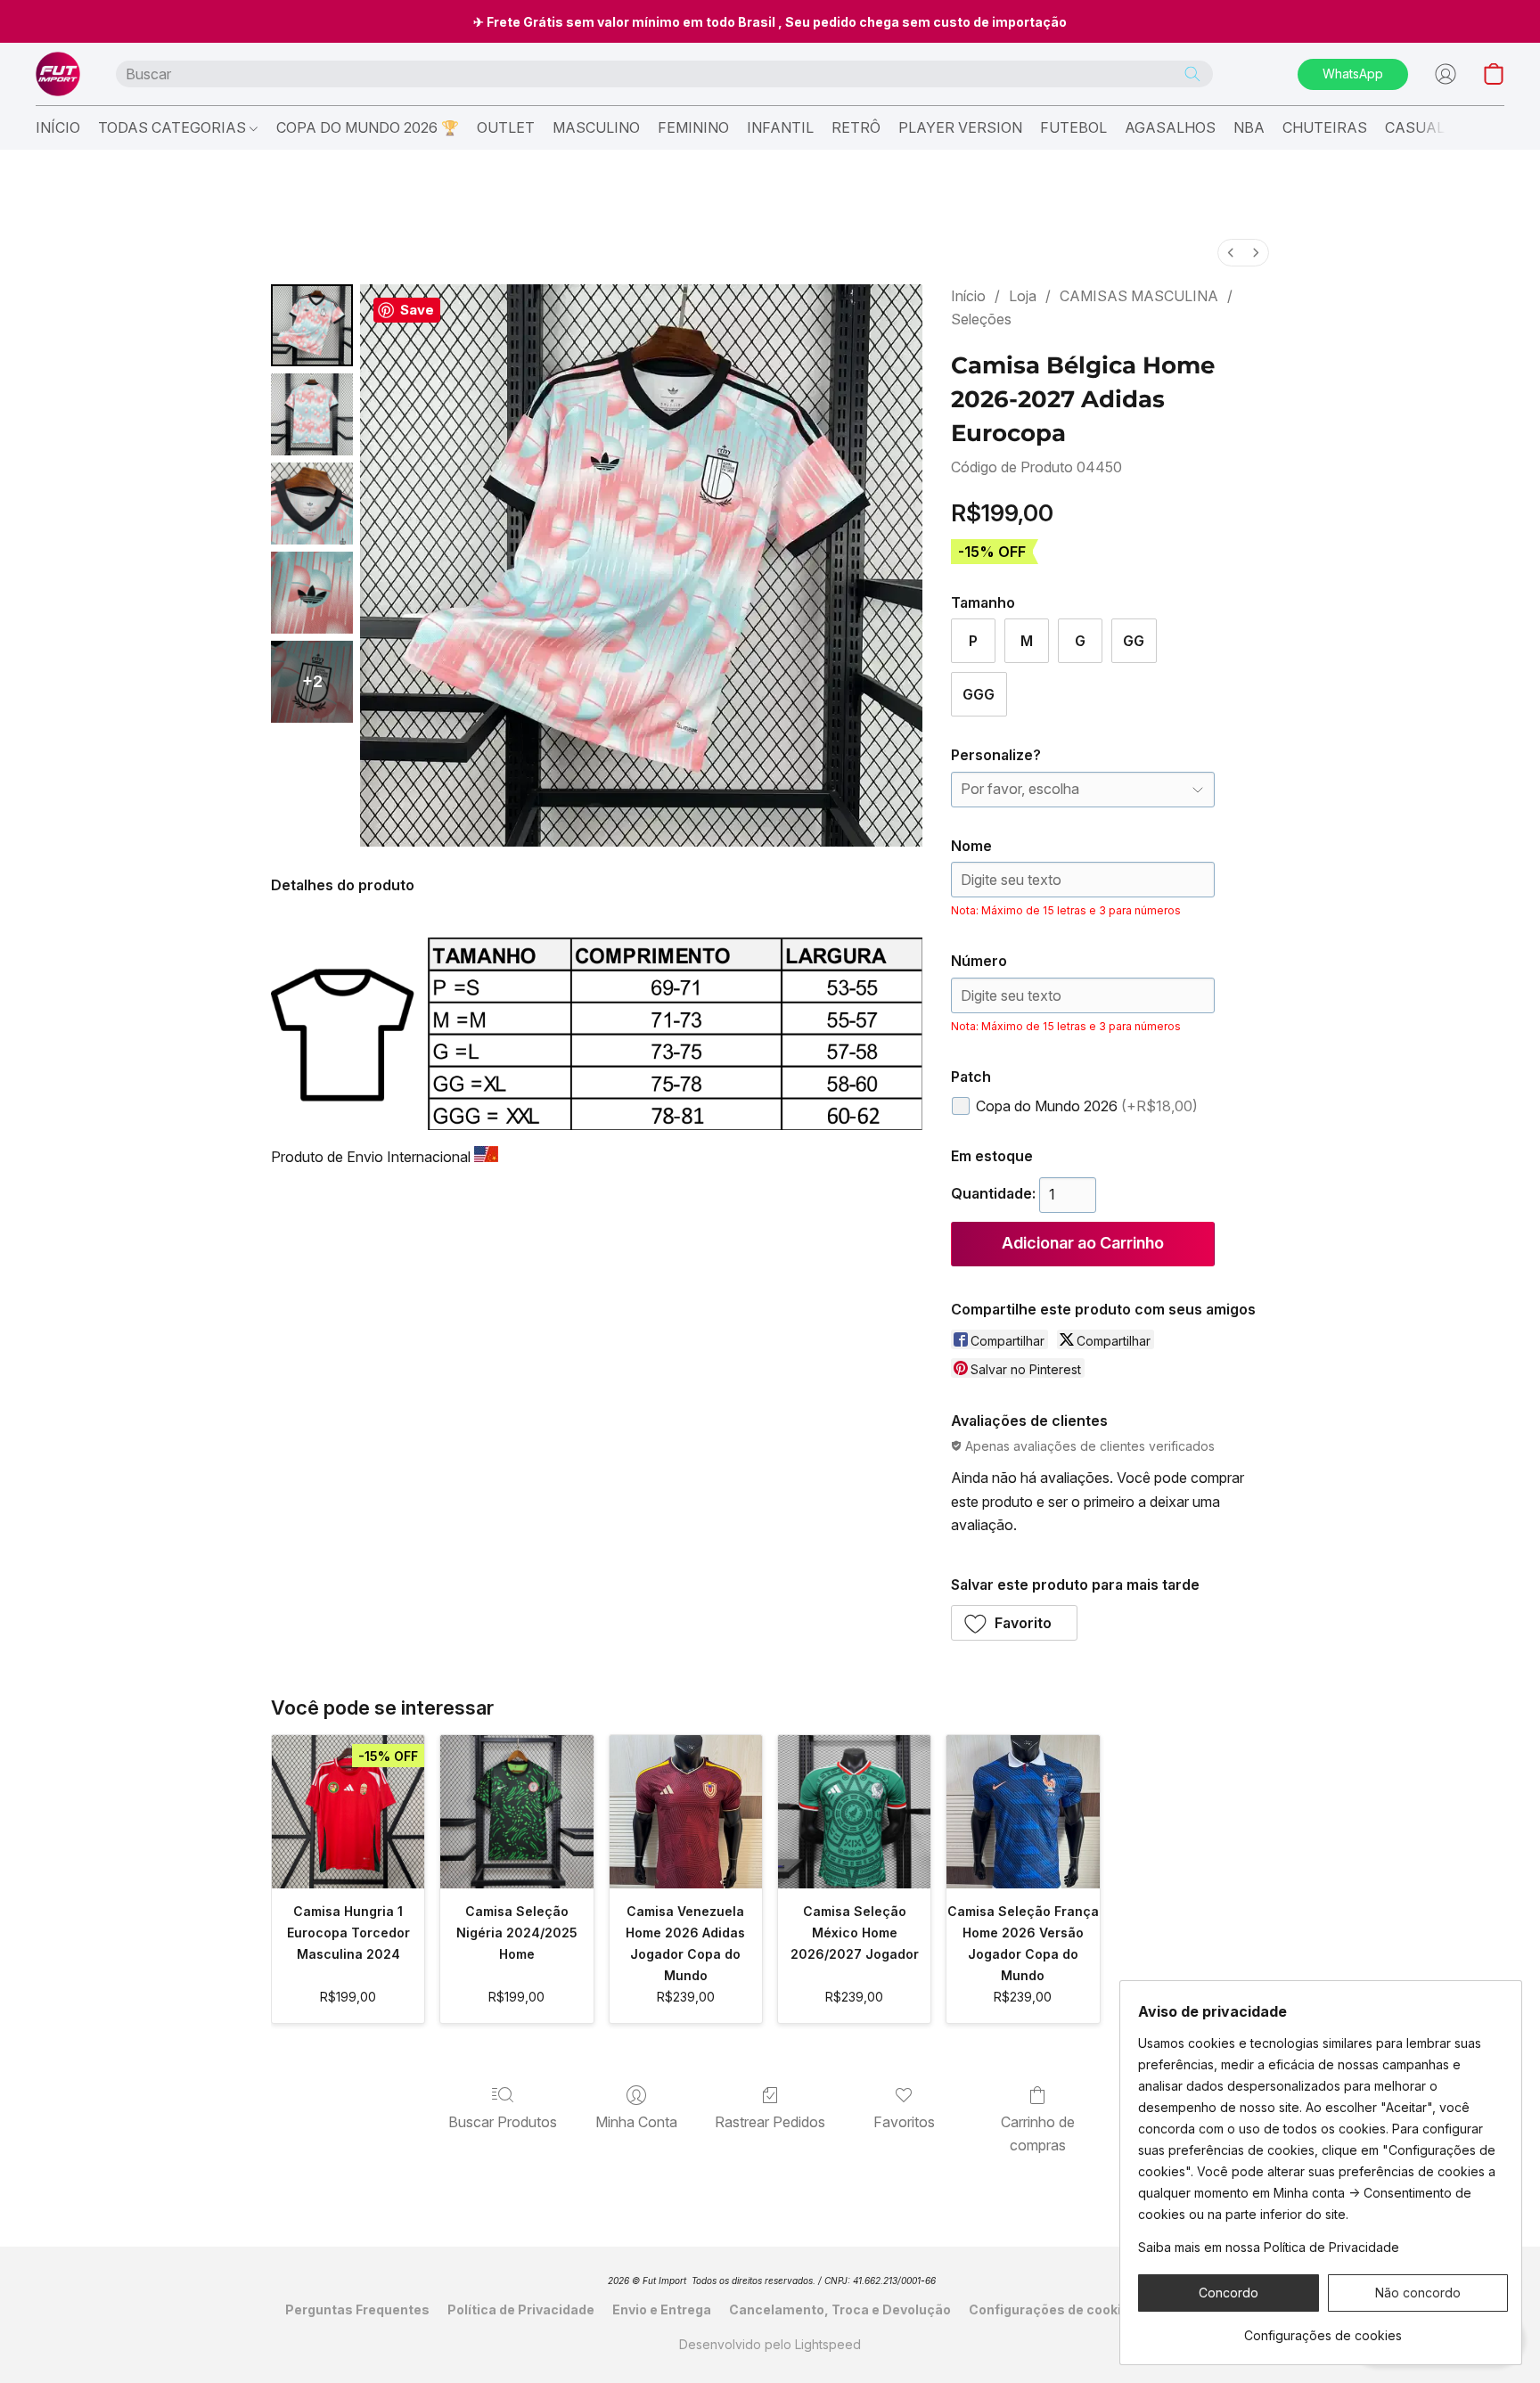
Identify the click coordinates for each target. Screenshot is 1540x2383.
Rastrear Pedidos (770, 2122)
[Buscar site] (1192, 74)
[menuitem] (1231, 253)
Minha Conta (636, 2122)
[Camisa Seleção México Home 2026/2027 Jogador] (854, 1811)
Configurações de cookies (1053, 2309)
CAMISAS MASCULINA (1139, 296)
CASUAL (1415, 127)
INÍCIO (58, 127)
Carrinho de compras (1038, 2133)
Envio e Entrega (662, 2309)
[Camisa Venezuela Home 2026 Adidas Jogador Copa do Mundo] (686, 1811)
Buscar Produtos (503, 2122)
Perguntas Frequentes (357, 2309)
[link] (1323, 2329)
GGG (979, 694)
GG (1134, 641)
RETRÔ (856, 127)
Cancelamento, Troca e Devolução (840, 2309)
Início (968, 296)
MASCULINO (596, 127)
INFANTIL (780, 127)
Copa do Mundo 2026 (1087, 1106)
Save (417, 310)
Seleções (981, 319)
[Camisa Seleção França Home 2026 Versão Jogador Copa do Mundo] (1023, 1811)
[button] (58, 74)
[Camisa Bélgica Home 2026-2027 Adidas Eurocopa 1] (312, 414)
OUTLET (506, 127)
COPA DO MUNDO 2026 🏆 (368, 127)
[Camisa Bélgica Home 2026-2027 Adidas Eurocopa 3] (312, 593)
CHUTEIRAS (1325, 127)
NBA (1249, 127)
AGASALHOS (1170, 127)
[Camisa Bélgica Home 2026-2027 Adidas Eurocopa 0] (312, 325)
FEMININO (693, 127)
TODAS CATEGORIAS (174, 127)
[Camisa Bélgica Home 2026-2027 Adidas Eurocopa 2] (312, 504)
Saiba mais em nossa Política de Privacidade (1269, 2247)
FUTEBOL (1073, 127)
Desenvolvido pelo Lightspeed (770, 2344)
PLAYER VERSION (960, 127)
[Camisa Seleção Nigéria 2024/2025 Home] (516, 1811)
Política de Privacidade (521, 2309)
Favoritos (904, 2122)
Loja (1023, 296)
